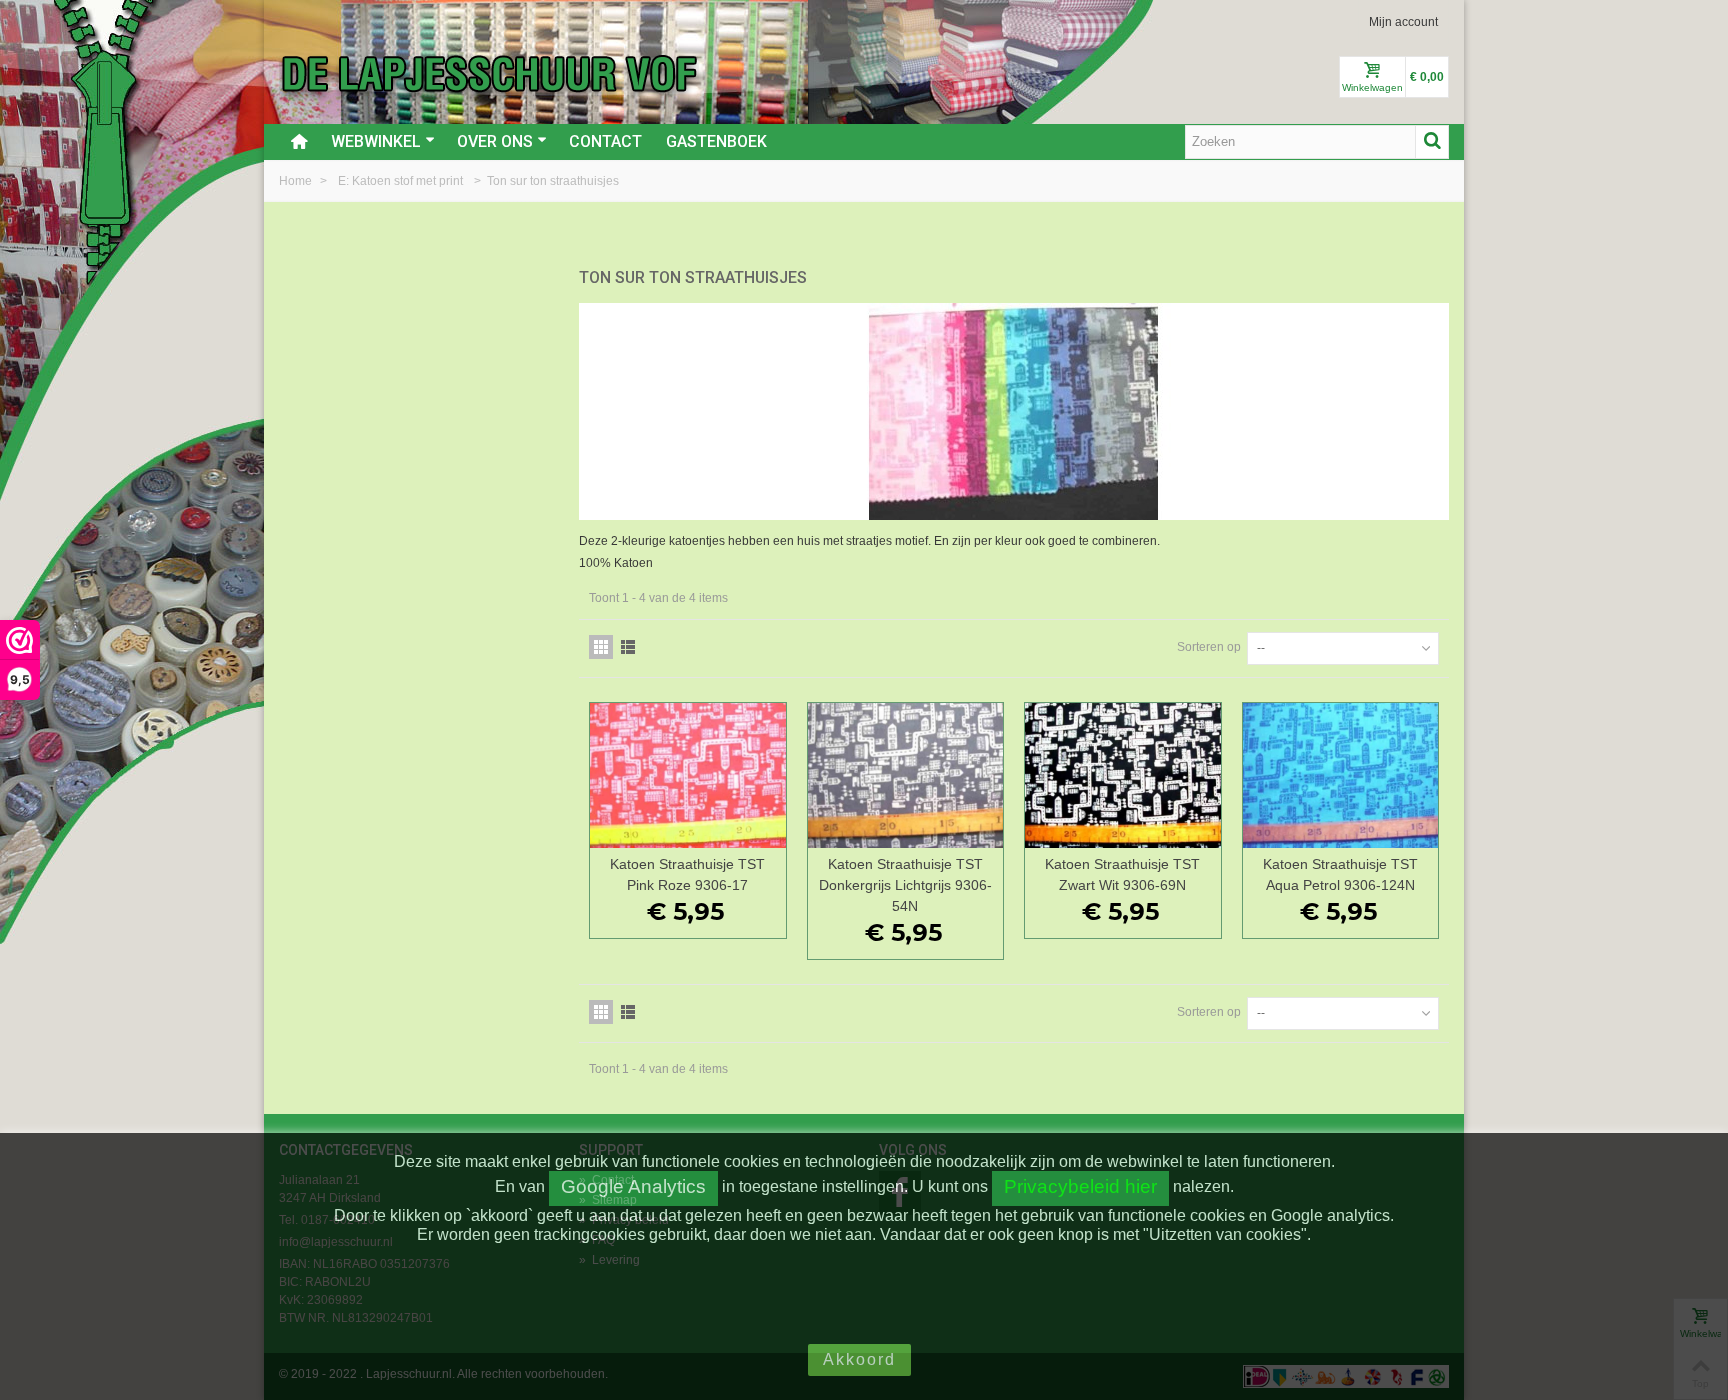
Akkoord (859, 1359)
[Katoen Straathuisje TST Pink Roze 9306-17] (688, 775)
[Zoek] (1432, 142)
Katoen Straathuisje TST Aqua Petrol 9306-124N (1340, 874)
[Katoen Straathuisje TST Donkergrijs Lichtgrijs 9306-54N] (906, 775)
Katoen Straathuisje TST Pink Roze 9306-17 (687, 874)
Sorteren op (1209, 647)
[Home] (299, 142)
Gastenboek (716, 141)
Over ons (495, 141)
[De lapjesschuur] (489, 73)
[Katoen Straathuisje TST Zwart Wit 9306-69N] (1123, 775)
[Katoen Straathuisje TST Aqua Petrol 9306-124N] (1341, 775)
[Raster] (601, 647)
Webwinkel (376, 141)
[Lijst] (628, 647)
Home (297, 181)
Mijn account (1403, 22)
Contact (605, 141)
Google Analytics (633, 1186)
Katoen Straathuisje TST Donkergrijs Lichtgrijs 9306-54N (905, 885)
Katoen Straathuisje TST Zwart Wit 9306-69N (1122, 874)
